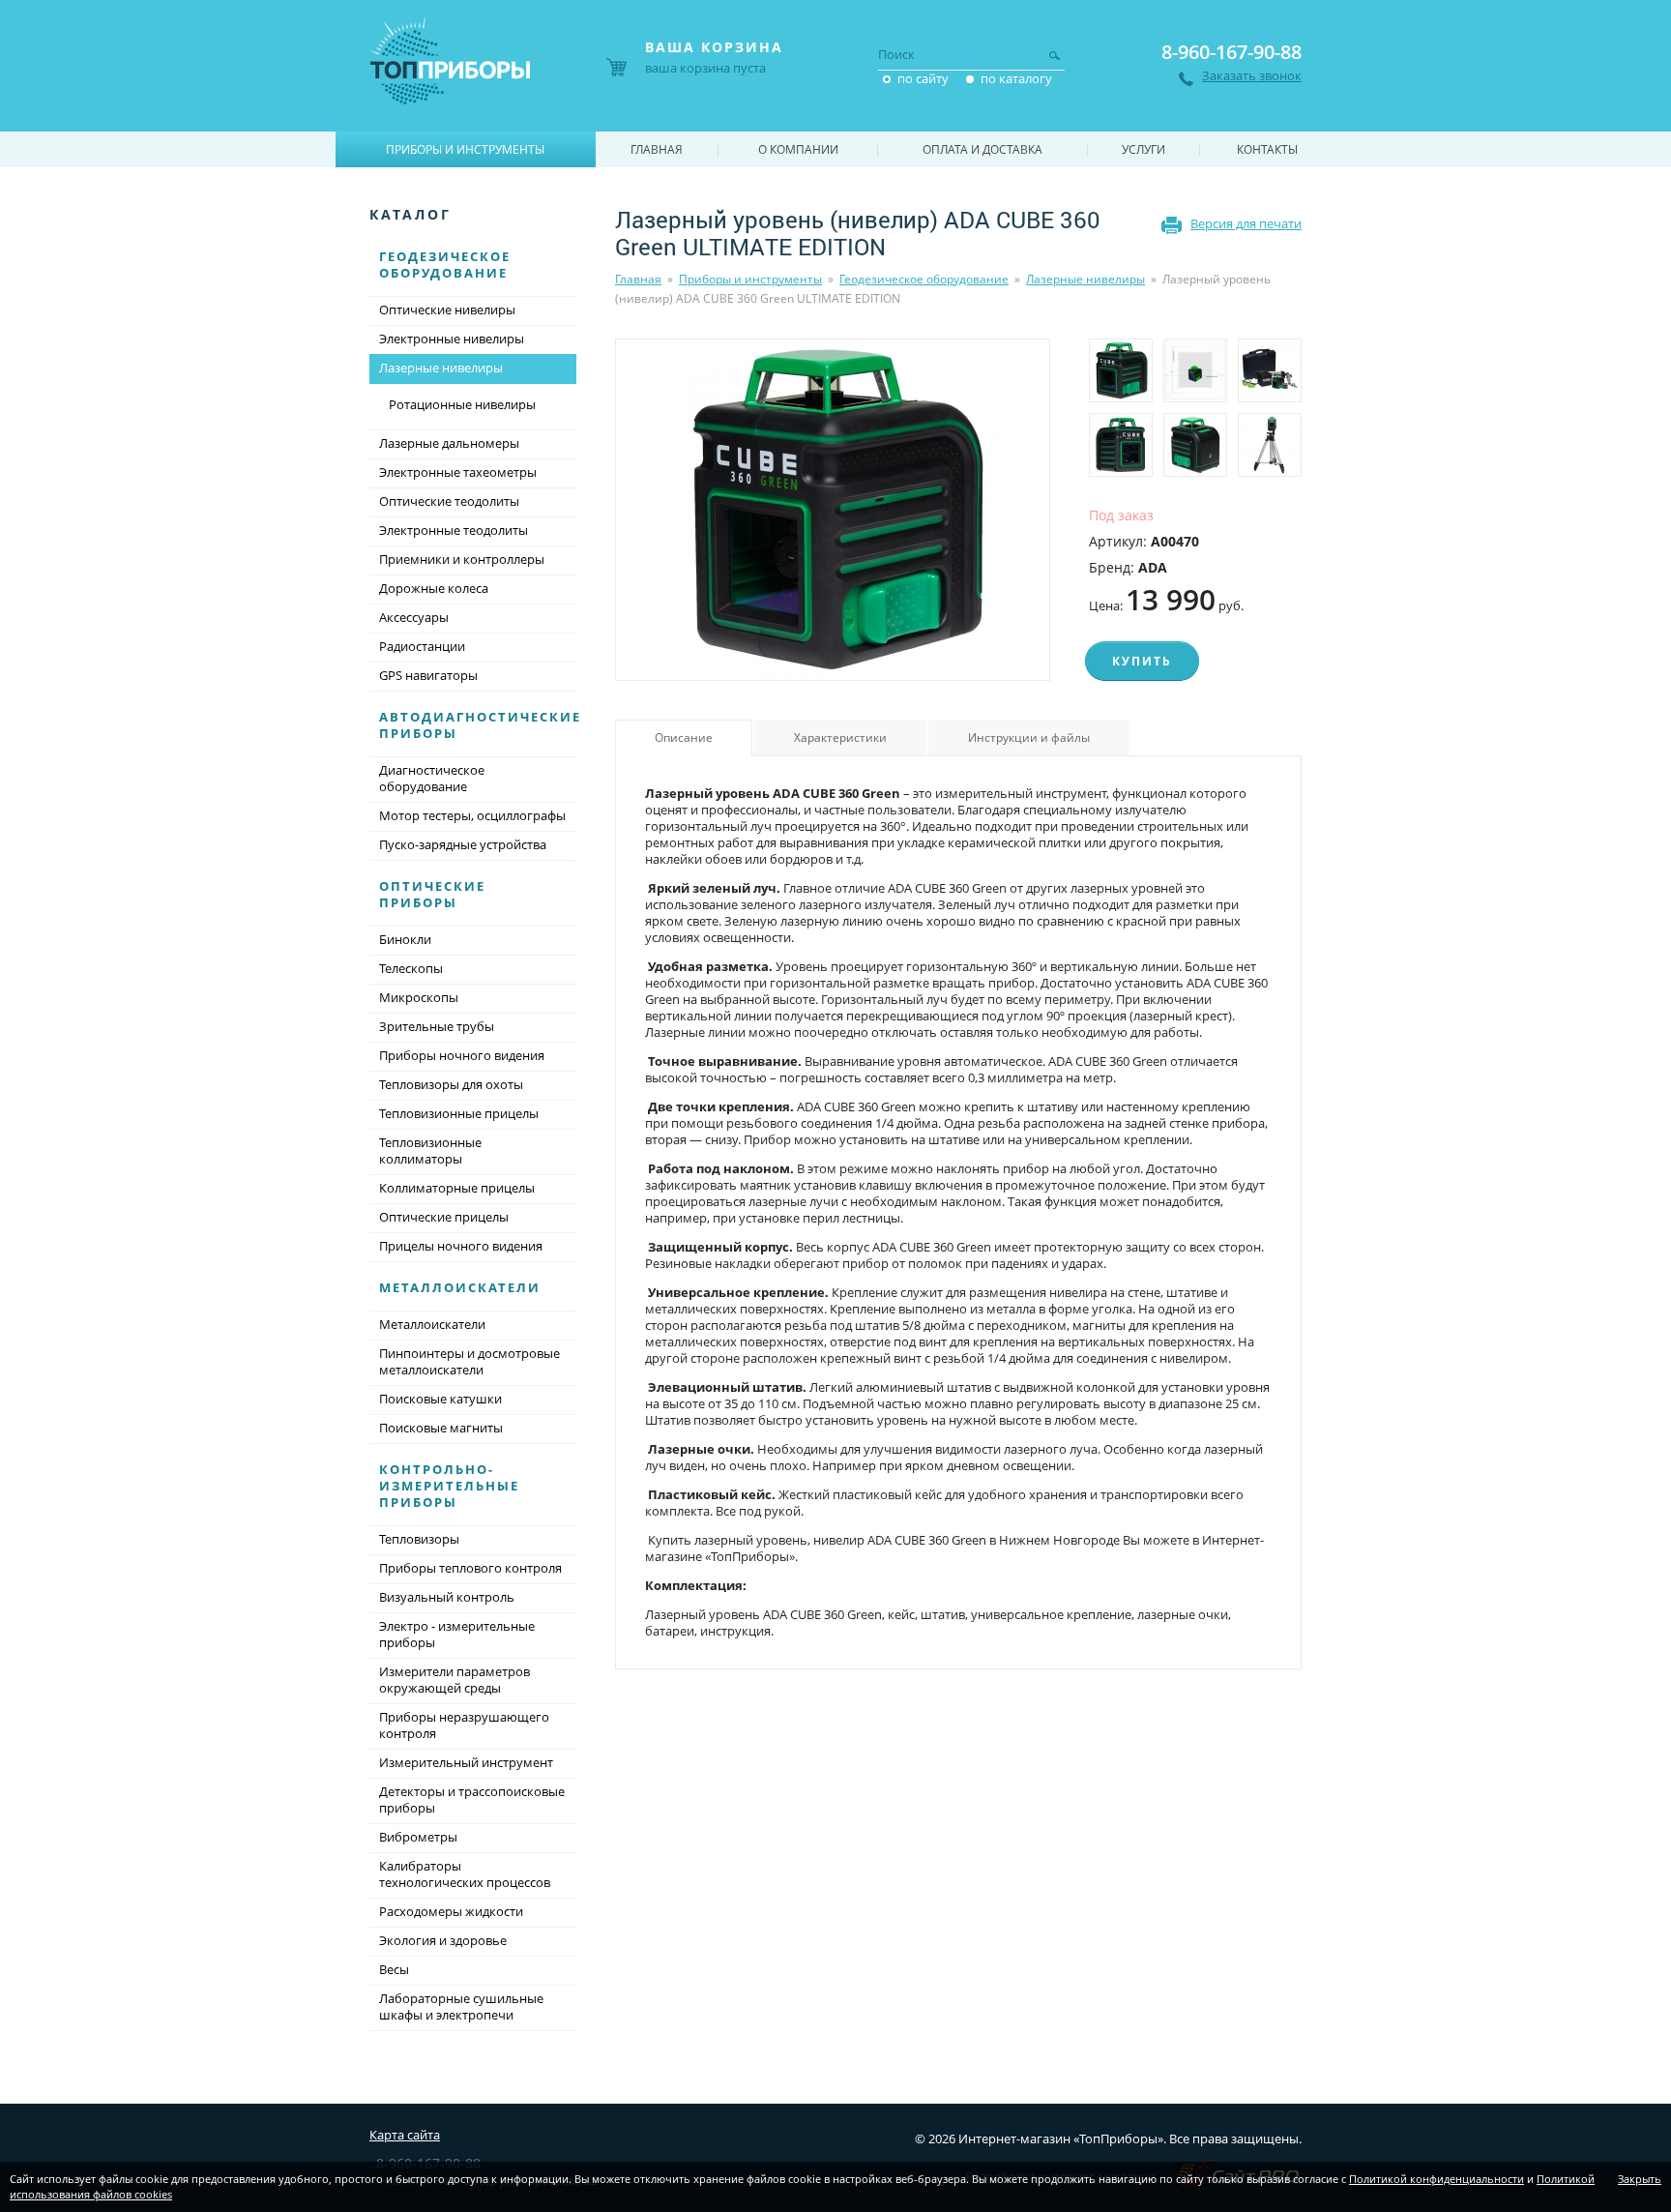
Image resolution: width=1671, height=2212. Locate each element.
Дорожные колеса (434, 588)
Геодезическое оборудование (924, 279)
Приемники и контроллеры (462, 559)
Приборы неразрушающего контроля (464, 1725)
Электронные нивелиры (452, 339)
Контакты (1267, 149)
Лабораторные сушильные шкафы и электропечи (461, 2006)
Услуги (1143, 149)
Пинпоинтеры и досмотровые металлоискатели (469, 1361)
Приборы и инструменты (750, 279)
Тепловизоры (419, 1539)
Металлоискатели (460, 1287)
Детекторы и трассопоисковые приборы (472, 1799)
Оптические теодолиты (449, 501)
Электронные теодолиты (454, 530)
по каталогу (1016, 78)
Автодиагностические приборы (480, 725)
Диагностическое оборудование (432, 778)
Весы (394, 1969)
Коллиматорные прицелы (457, 1188)
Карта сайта (405, 2135)
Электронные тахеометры (458, 472)
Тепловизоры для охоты (451, 1084)
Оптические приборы (432, 894)
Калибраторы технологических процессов (465, 1874)
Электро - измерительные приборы (457, 1634)
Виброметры (418, 1837)
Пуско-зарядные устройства (463, 844)
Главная (638, 279)
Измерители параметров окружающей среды (454, 1680)
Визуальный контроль (447, 1597)
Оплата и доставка (982, 149)
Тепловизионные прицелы (459, 1113)
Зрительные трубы (437, 1026)
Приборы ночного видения (462, 1055)
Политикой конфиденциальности (1436, 2179)
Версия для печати (1246, 223)
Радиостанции (422, 646)
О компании (798, 149)
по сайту (923, 78)
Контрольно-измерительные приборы (449, 1486)
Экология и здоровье (443, 1940)
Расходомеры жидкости (451, 1911)
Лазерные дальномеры (449, 443)
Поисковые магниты (441, 1428)
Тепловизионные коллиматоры (430, 1150)
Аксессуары (414, 617)
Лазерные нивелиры (1085, 279)
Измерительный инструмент (466, 1762)
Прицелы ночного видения (461, 1246)
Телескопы (411, 968)
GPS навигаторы (428, 675)
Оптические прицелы (444, 1217)
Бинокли (405, 939)
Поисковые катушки (440, 1399)
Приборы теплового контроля (470, 1568)
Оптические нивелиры (447, 310)
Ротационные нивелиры (462, 404)
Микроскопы (419, 997)
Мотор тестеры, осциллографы (472, 815)
